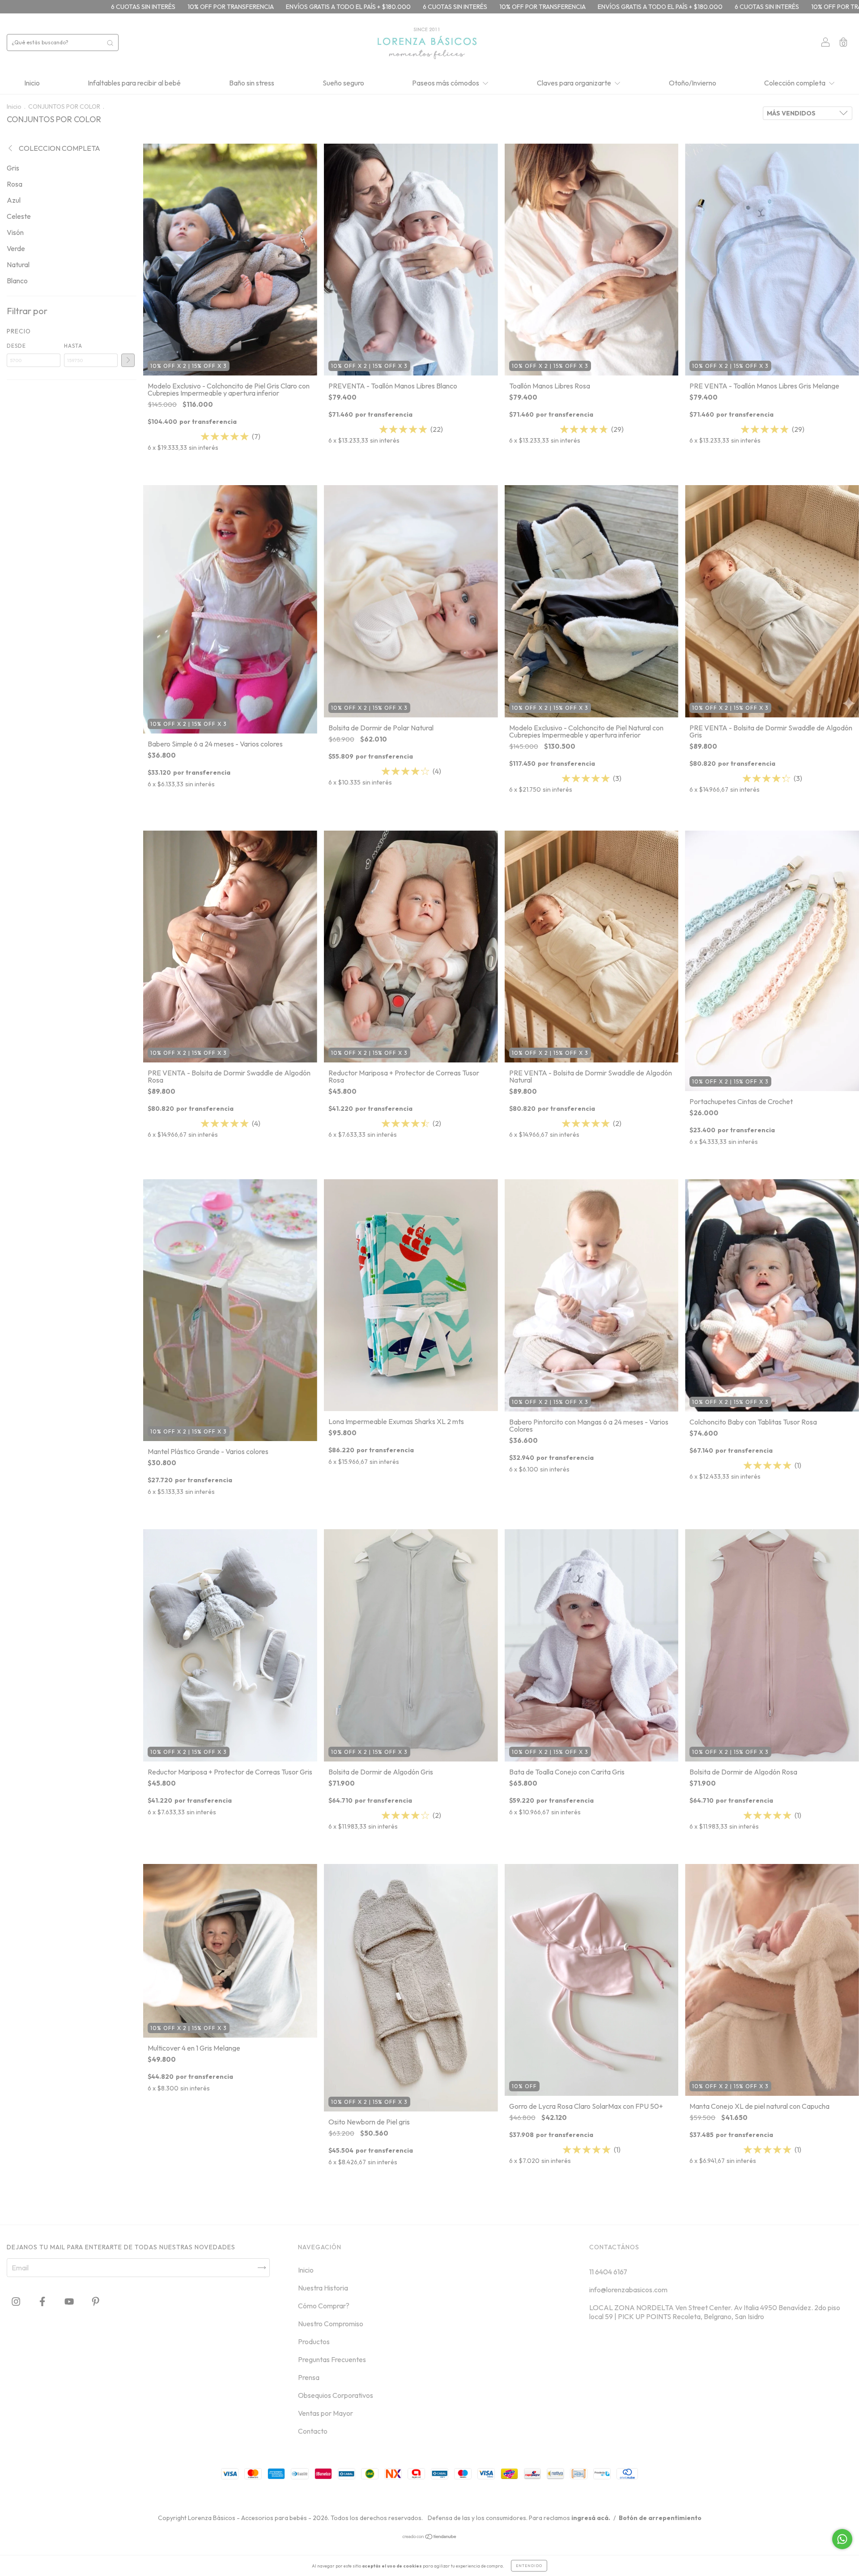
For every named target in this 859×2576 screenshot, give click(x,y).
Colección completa (795, 83)
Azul (14, 200)
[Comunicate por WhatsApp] (842, 2539)
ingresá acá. (591, 2518)
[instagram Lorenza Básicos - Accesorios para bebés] (17, 2301)
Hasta (73, 346)
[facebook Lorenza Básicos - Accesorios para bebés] (43, 2301)
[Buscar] (110, 43)
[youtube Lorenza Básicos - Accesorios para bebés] (70, 2301)
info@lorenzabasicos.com (628, 2290)
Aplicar (128, 360)
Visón (15, 232)
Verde (16, 248)
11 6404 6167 (608, 2272)
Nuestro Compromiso (331, 2324)
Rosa (15, 184)
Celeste (19, 216)
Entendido (529, 2566)
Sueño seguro (343, 83)
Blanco (17, 281)
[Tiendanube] (430, 2537)
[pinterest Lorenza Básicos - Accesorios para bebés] (96, 2301)
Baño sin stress (252, 83)
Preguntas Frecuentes (332, 2359)
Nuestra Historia (323, 2288)
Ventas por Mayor (325, 2413)
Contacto (313, 2431)
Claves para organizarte (575, 83)
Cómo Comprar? (324, 2306)
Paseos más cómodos (446, 83)
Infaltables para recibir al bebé (134, 83)
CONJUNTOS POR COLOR (64, 107)
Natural (18, 264)
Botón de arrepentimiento (660, 2518)
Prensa (309, 2377)
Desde (16, 346)
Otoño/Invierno (693, 83)
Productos (314, 2341)
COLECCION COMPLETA (59, 148)
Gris (13, 168)
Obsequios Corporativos (336, 2395)
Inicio (32, 83)
